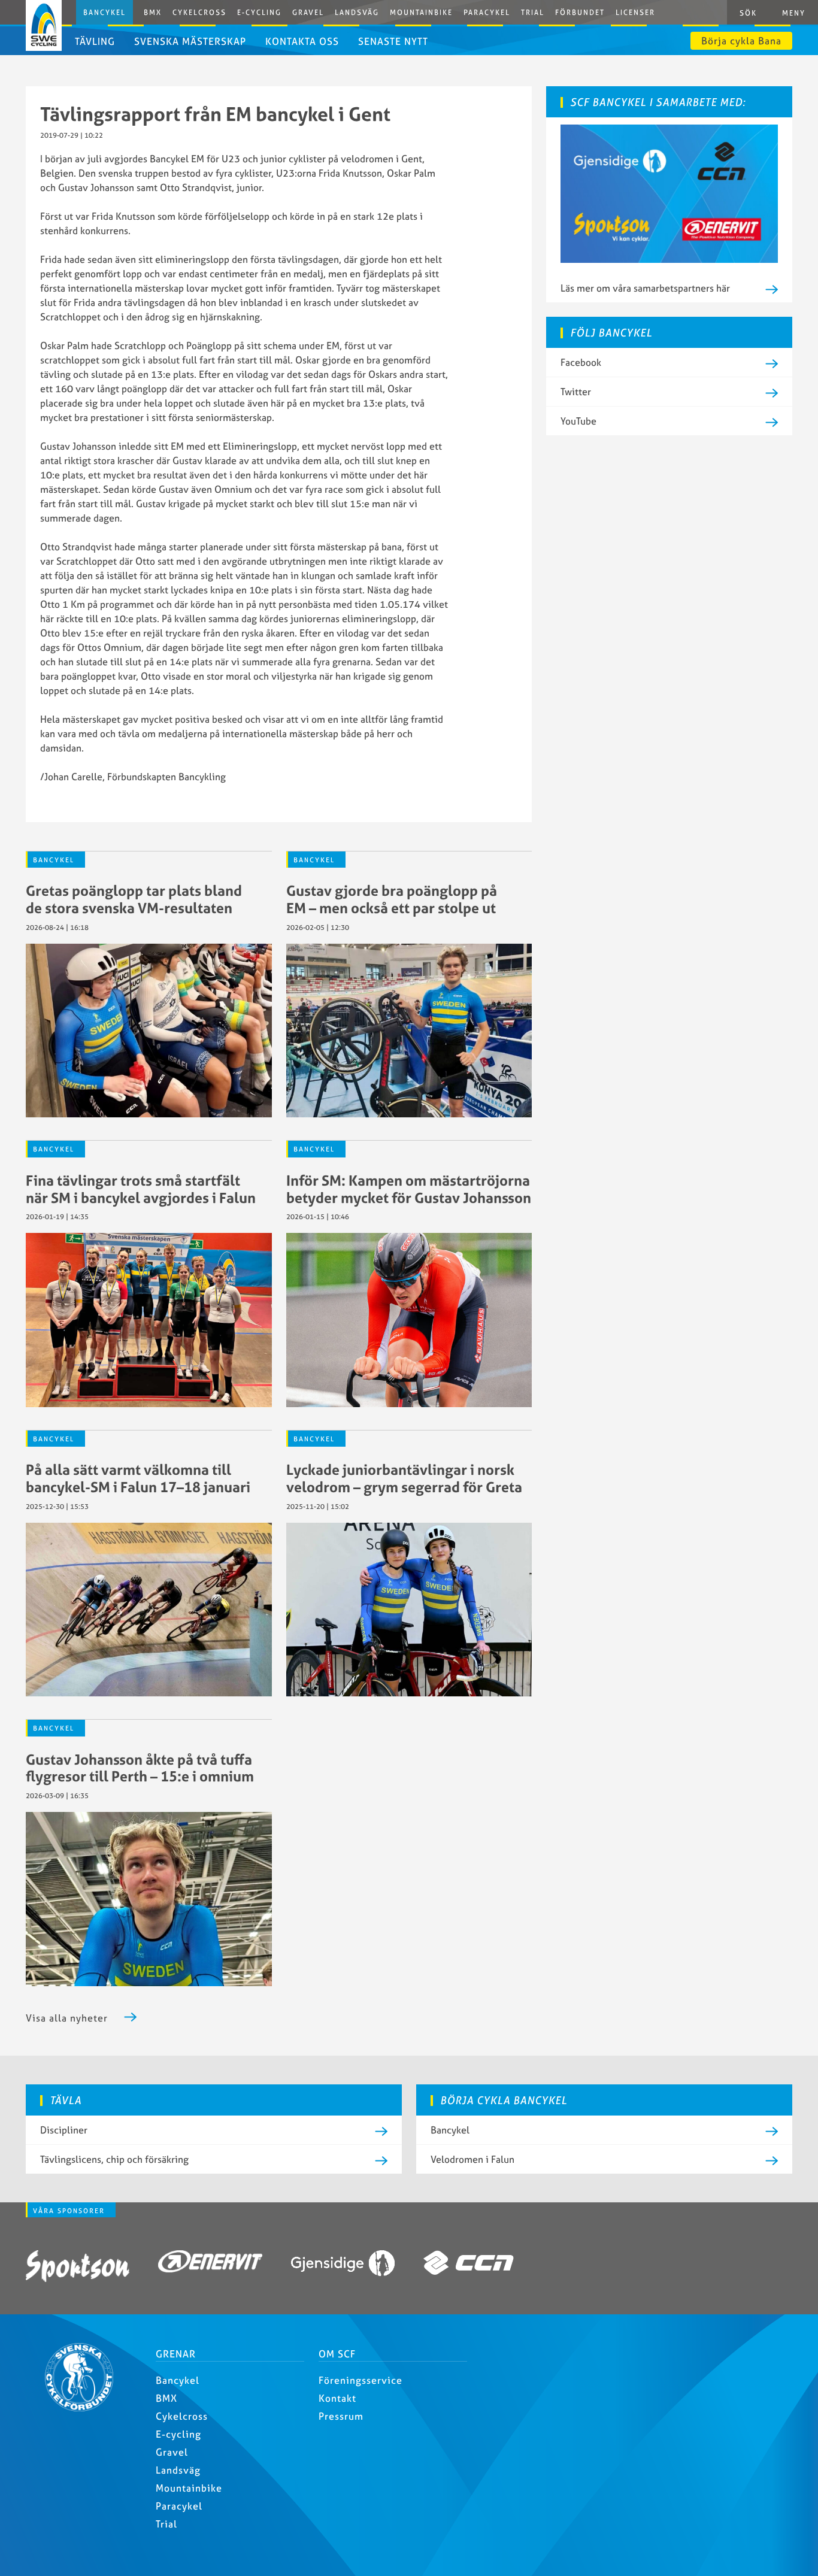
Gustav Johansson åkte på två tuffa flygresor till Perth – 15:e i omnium (140, 1768)
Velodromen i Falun (472, 2159)
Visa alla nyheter (67, 2018)
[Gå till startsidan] (84, 2408)
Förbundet (580, 12)
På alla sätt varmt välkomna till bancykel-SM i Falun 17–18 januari (138, 1478)
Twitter (576, 392)
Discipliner (64, 2130)
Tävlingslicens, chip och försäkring (114, 2159)
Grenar (176, 2354)
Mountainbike (421, 12)
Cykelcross (199, 12)
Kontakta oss (302, 41)
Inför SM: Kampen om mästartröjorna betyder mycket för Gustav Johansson (409, 1189)
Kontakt (337, 2398)
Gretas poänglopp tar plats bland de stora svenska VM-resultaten (134, 899)
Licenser (635, 12)
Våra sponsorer (69, 2211)
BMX (153, 12)
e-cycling (259, 12)
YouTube (578, 421)
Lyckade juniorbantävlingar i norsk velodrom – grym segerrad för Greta (404, 1478)
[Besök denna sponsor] (78, 2268)
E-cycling (178, 2434)
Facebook (581, 362)
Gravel (308, 12)
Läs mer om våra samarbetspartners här (645, 288)
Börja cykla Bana (741, 41)
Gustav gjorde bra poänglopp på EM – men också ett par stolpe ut (392, 899)
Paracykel (487, 12)
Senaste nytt (393, 41)
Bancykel (104, 12)
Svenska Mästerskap (190, 41)
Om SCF (337, 2354)
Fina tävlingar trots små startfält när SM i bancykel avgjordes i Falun (141, 1189)
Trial (533, 12)
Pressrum (341, 2416)
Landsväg (357, 12)
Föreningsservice (360, 2380)
